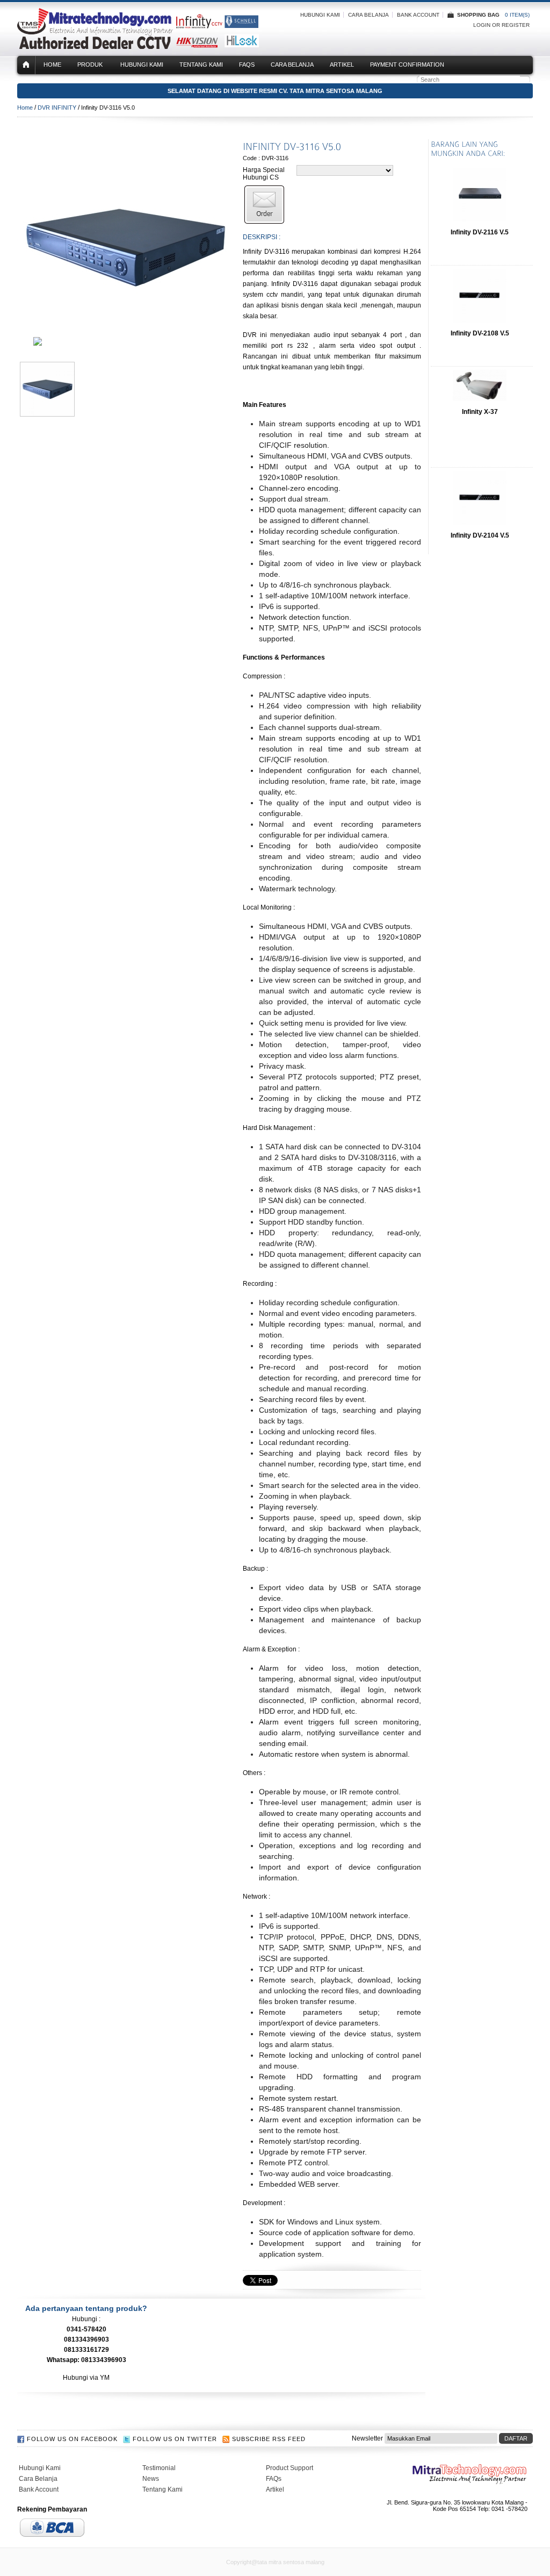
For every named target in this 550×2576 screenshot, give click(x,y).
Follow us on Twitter (175, 2439)
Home (52, 65)
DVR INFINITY (57, 108)
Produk (90, 65)
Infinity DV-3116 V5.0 (108, 108)
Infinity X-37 (480, 412)
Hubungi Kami (320, 15)
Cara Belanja (368, 15)
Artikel (342, 65)
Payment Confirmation (407, 65)
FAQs (247, 65)
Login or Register (501, 25)
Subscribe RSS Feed (269, 2439)
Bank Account (418, 15)
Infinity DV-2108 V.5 (480, 333)
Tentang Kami (201, 65)
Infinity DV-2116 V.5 (480, 232)
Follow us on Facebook (72, 2439)
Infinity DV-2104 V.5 (480, 535)
